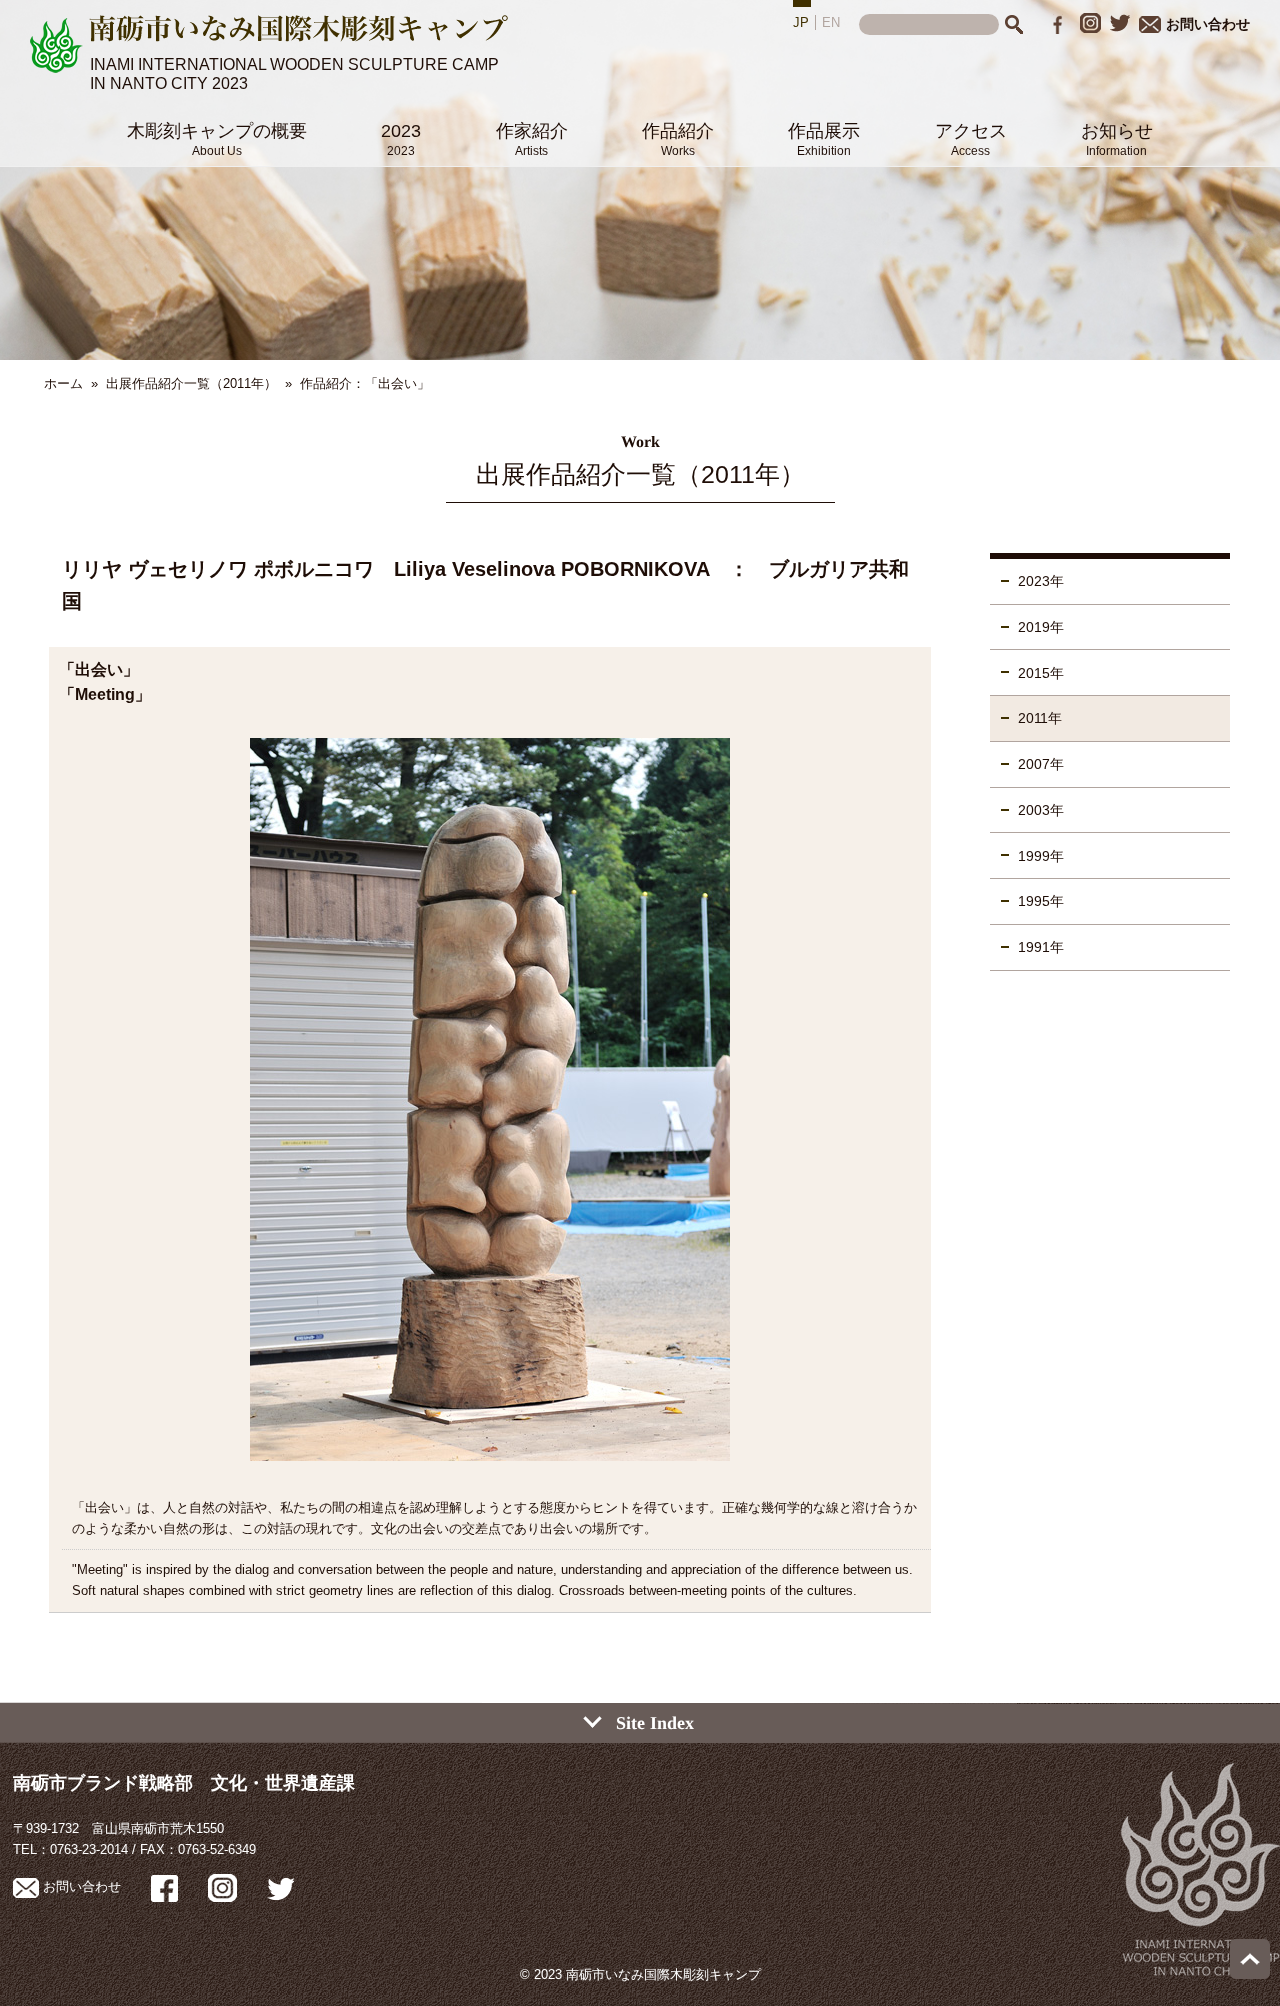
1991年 (1041, 947)
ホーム (63, 383)
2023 (401, 139)
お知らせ (1117, 139)
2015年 (1041, 673)
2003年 (1041, 810)
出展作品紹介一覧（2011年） (191, 383)
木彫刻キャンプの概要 (217, 139)
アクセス (971, 139)
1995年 (1041, 901)
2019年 (1041, 627)
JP (801, 22)
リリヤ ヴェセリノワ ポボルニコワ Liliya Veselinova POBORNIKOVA (385, 569)
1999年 (1041, 856)
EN (831, 22)
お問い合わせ (1208, 24)
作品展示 (824, 139)
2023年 (1041, 581)
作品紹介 (678, 139)
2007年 (1041, 764)
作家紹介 (532, 139)
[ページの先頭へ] (1250, 1974)
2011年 (1040, 718)
